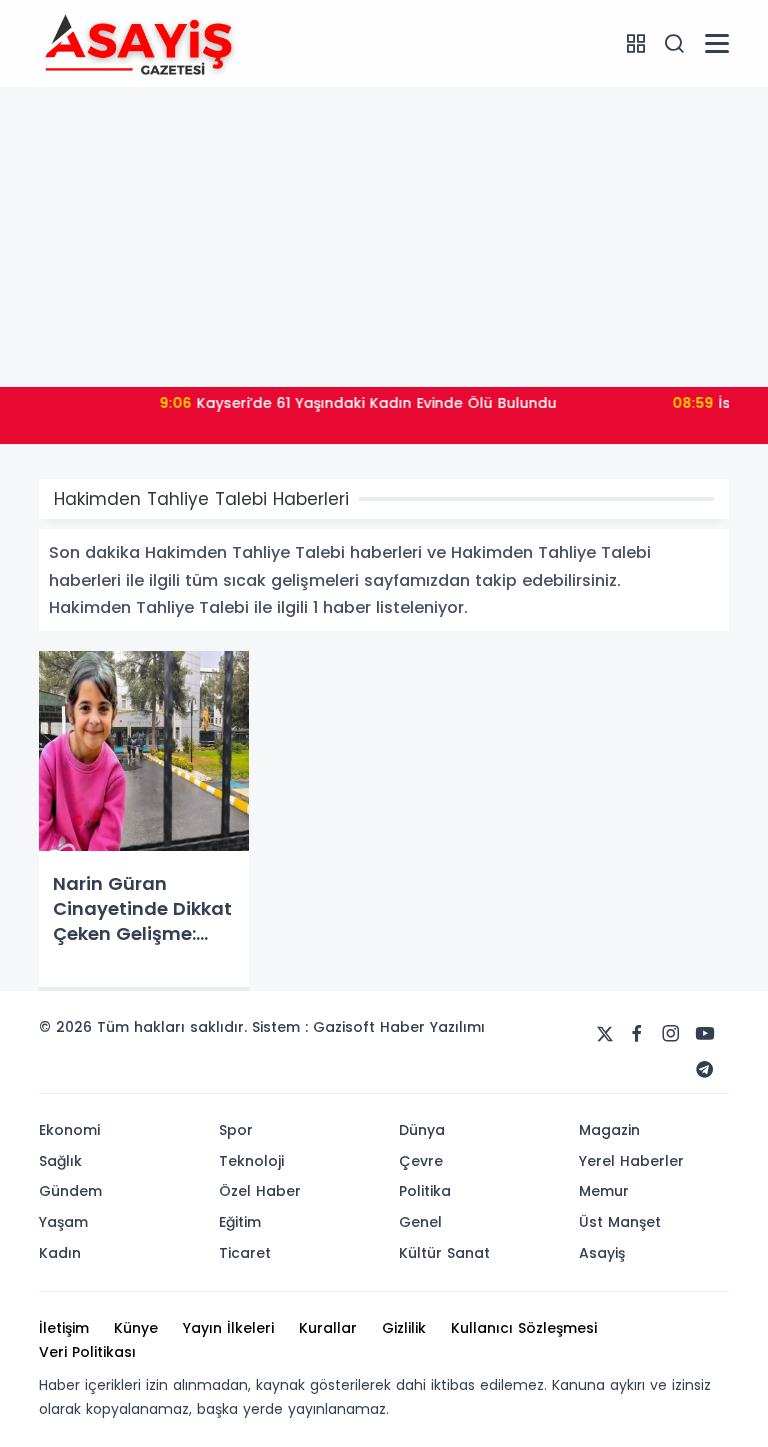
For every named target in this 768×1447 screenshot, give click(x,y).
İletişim (64, 1328)
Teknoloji (251, 1161)
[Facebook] (637, 1034)
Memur (604, 1191)
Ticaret (245, 1253)
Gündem (70, 1191)
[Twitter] (605, 1034)
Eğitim (240, 1222)
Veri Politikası (87, 1352)
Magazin (609, 1130)
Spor (236, 1130)
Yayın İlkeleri (228, 1328)
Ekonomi (69, 1130)
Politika (425, 1191)
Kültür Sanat (444, 1253)
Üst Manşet (620, 1222)
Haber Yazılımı (432, 1027)
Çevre (421, 1161)
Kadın (60, 1253)
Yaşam (63, 1222)
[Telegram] (705, 1070)
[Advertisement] (384, 237)
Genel (420, 1222)
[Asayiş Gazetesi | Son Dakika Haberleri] (139, 42)
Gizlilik (404, 1328)
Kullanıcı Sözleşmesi (524, 1328)
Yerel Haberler (631, 1161)
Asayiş (602, 1253)
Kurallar (328, 1328)
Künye (136, 1328)
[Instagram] (671, 1034)
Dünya (422, 1130)
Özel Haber (260, 1191)
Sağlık (60, 1161)
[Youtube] (705, 1034)
